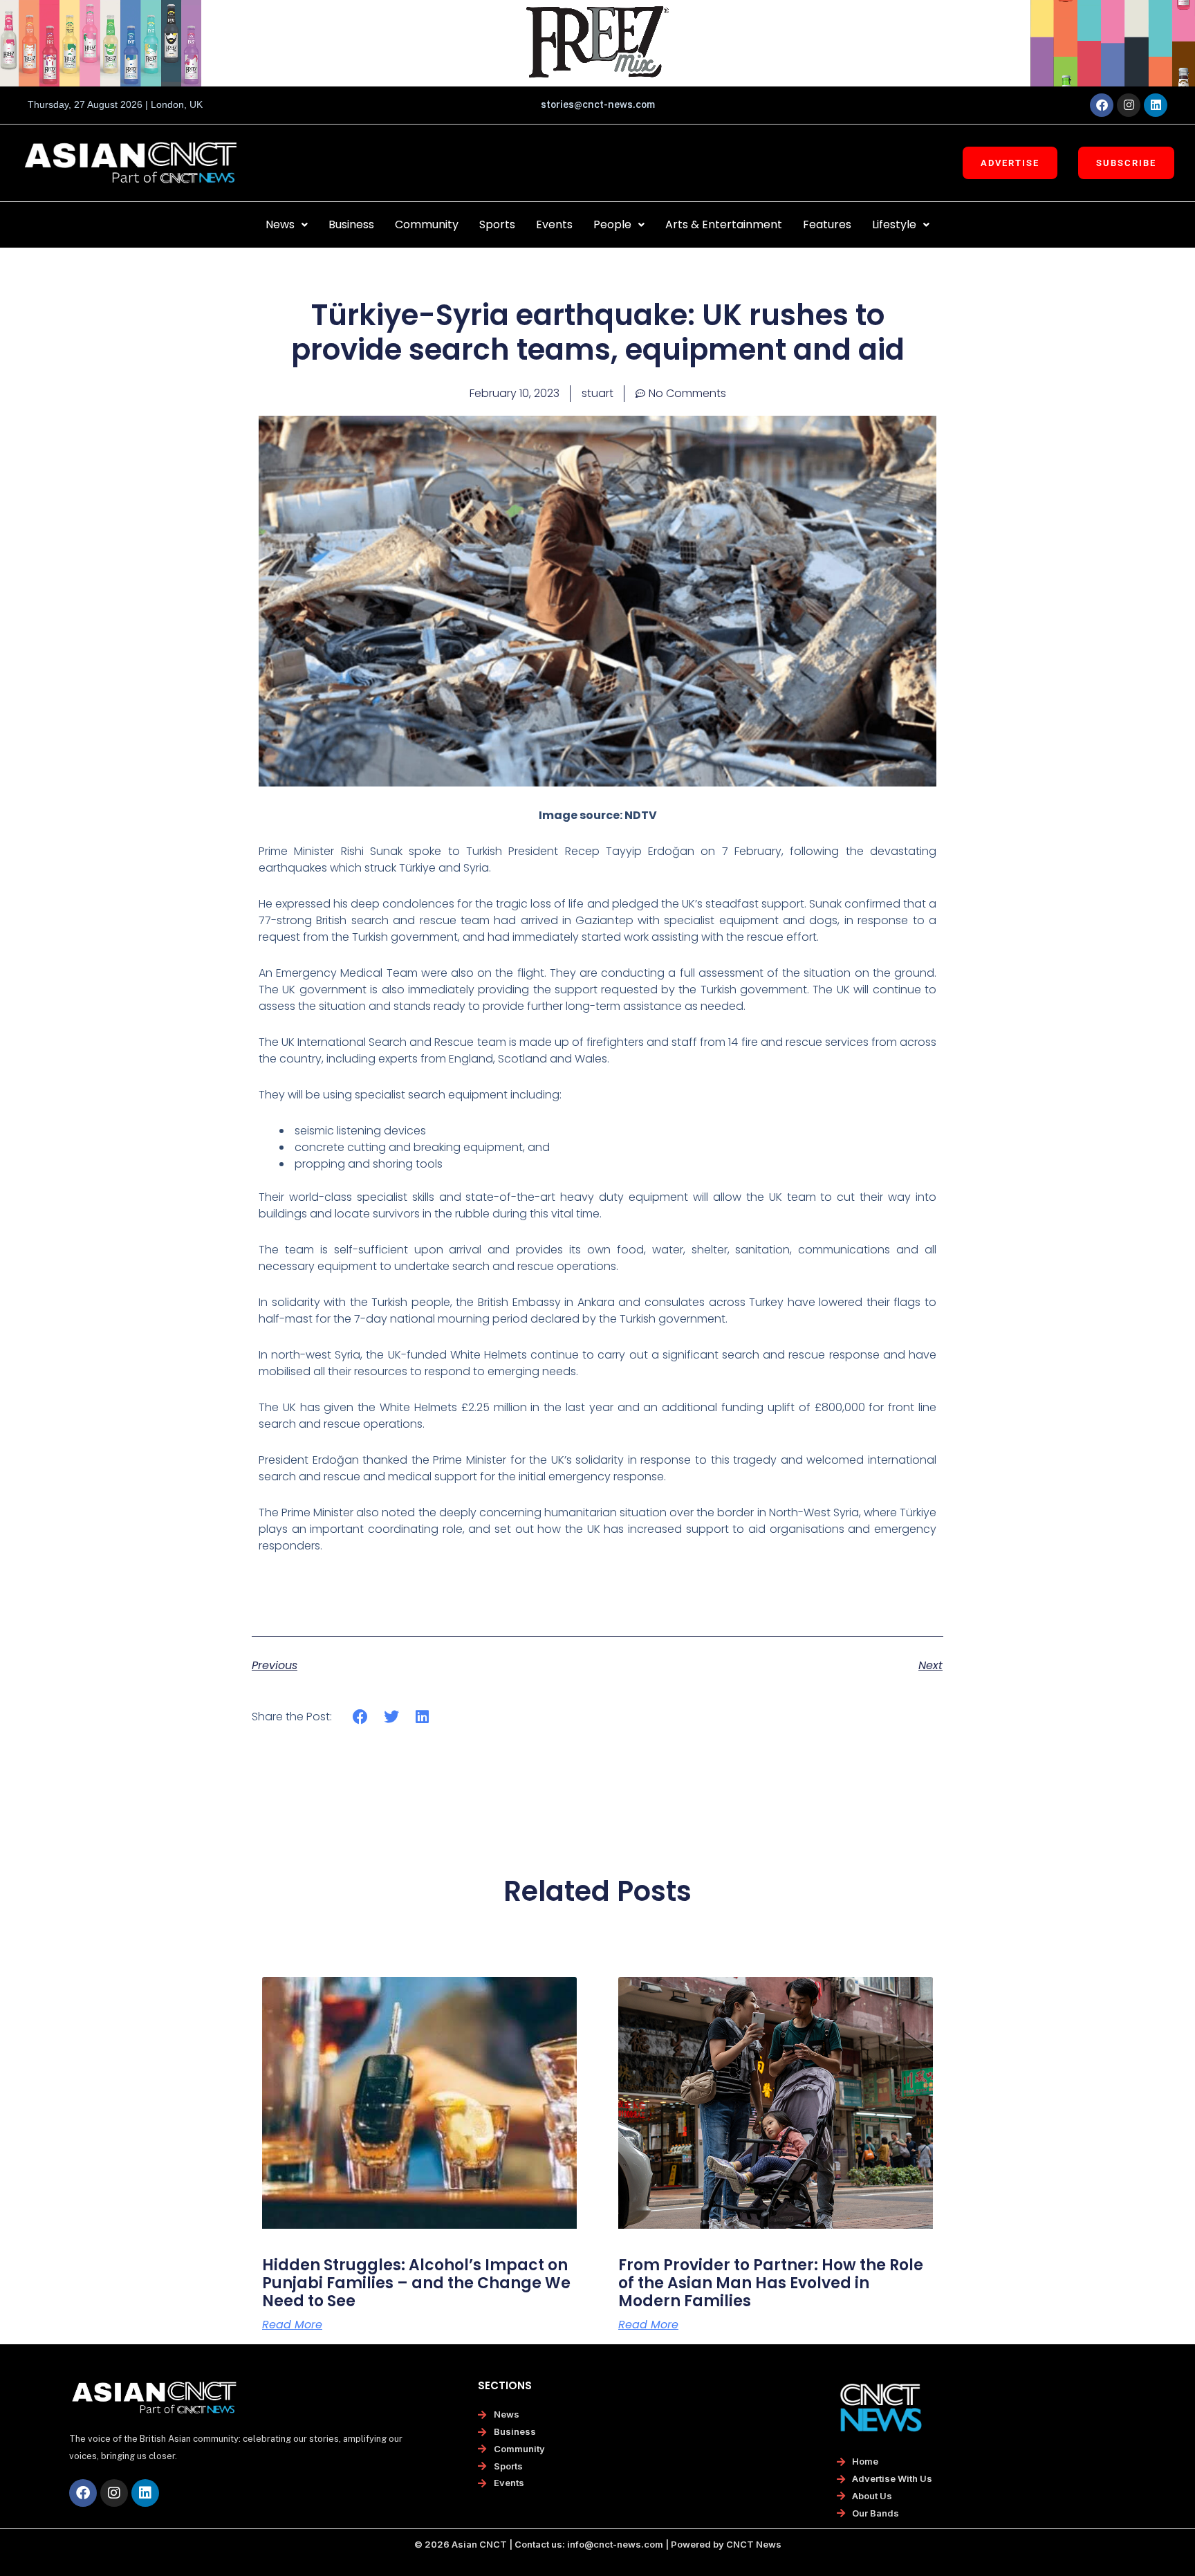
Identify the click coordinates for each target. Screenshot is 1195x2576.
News (280, 224)
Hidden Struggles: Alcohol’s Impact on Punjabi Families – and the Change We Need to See (416, 2283)
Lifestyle (894, 224)
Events (554, 224)
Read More (292, 2325)
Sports (497, 224)
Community (427, 224)
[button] (287, 225)
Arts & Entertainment (724, 224)
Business (351, 224)
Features (827, 224)
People (612, 224)
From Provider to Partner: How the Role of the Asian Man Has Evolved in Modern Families (771, 2283)
